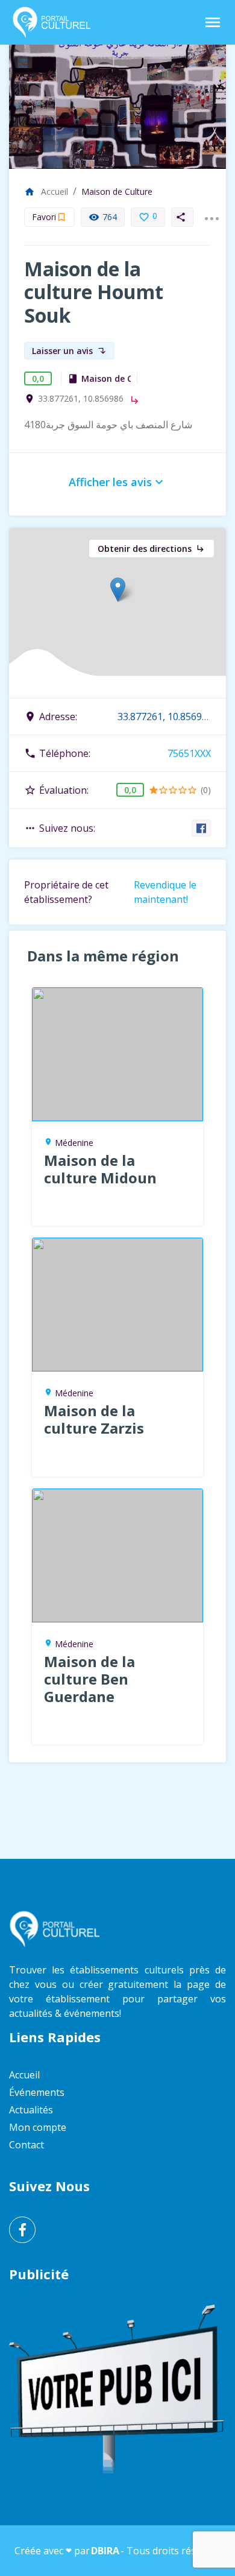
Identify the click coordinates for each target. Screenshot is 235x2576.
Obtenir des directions (152, 549)
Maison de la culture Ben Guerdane (89, 1679)
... (211, 211)
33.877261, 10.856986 (81, 399)
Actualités (31, 2110)
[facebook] (202, 828)
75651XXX (189, 753)
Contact (27, 2145)
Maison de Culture (117, 191)
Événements (37, 2092)
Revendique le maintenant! (165, 892)
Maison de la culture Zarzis (94, 1419)
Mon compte (38, 2127)
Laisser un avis (69, 351)
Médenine (74, 1143)
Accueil (46, 191)
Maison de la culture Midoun (100, 1169)
